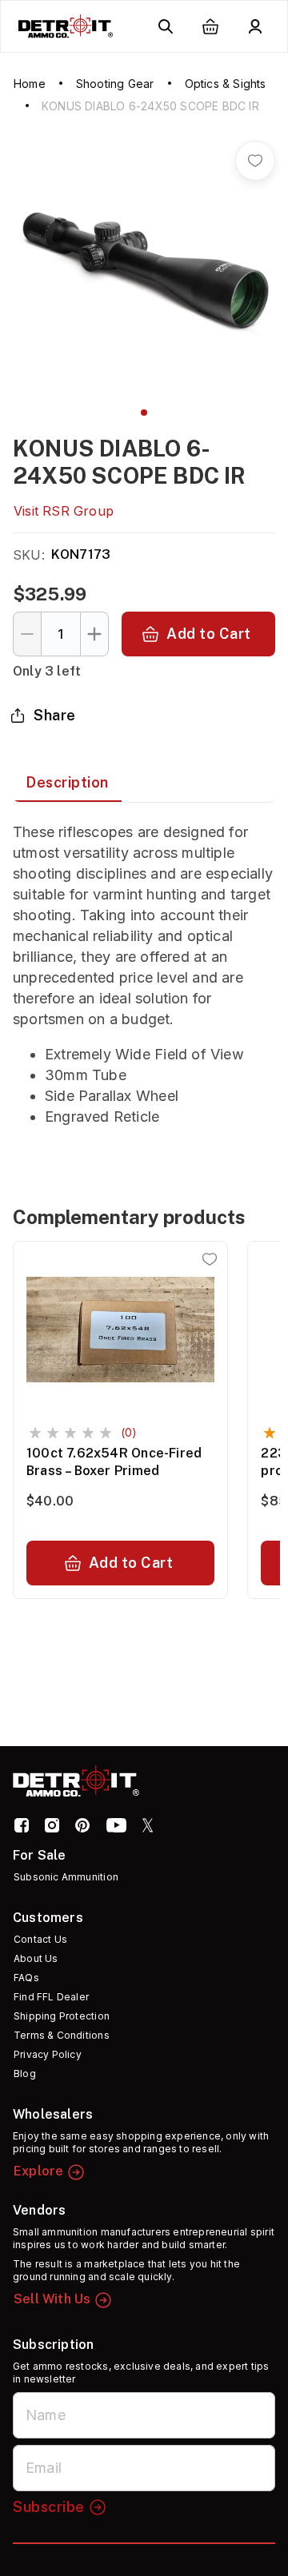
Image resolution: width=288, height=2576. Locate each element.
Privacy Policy (48, 2054)
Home (30, 84)
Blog (25, 2074)
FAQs (26, 1978)
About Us (36, 1958)
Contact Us (40, 1939)
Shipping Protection (62, 2016)
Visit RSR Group (64, 511)
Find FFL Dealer (51, 1997)
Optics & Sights (226, 84)
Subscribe (49, 2507)
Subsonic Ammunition (66, 1877)
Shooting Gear (115, 84)
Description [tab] (67, 782)
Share (55, 715)
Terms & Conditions (62, 2035)
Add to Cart (209, 634)
